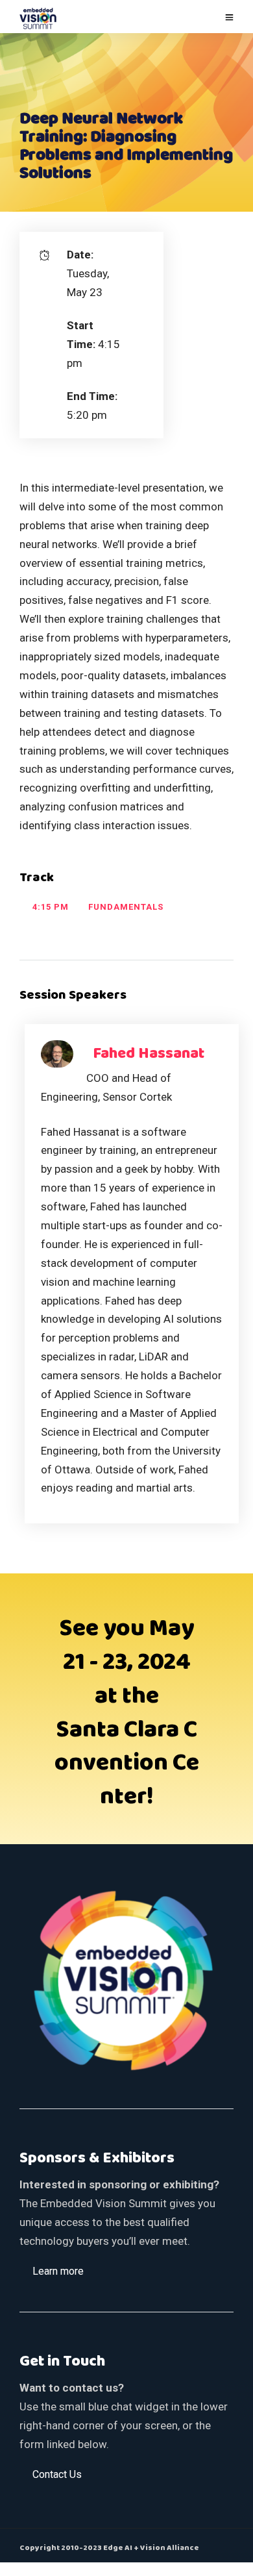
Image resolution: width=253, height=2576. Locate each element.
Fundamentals (126, 907)
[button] (58, 2271)
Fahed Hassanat (149, 1054)
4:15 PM (51, 907)
